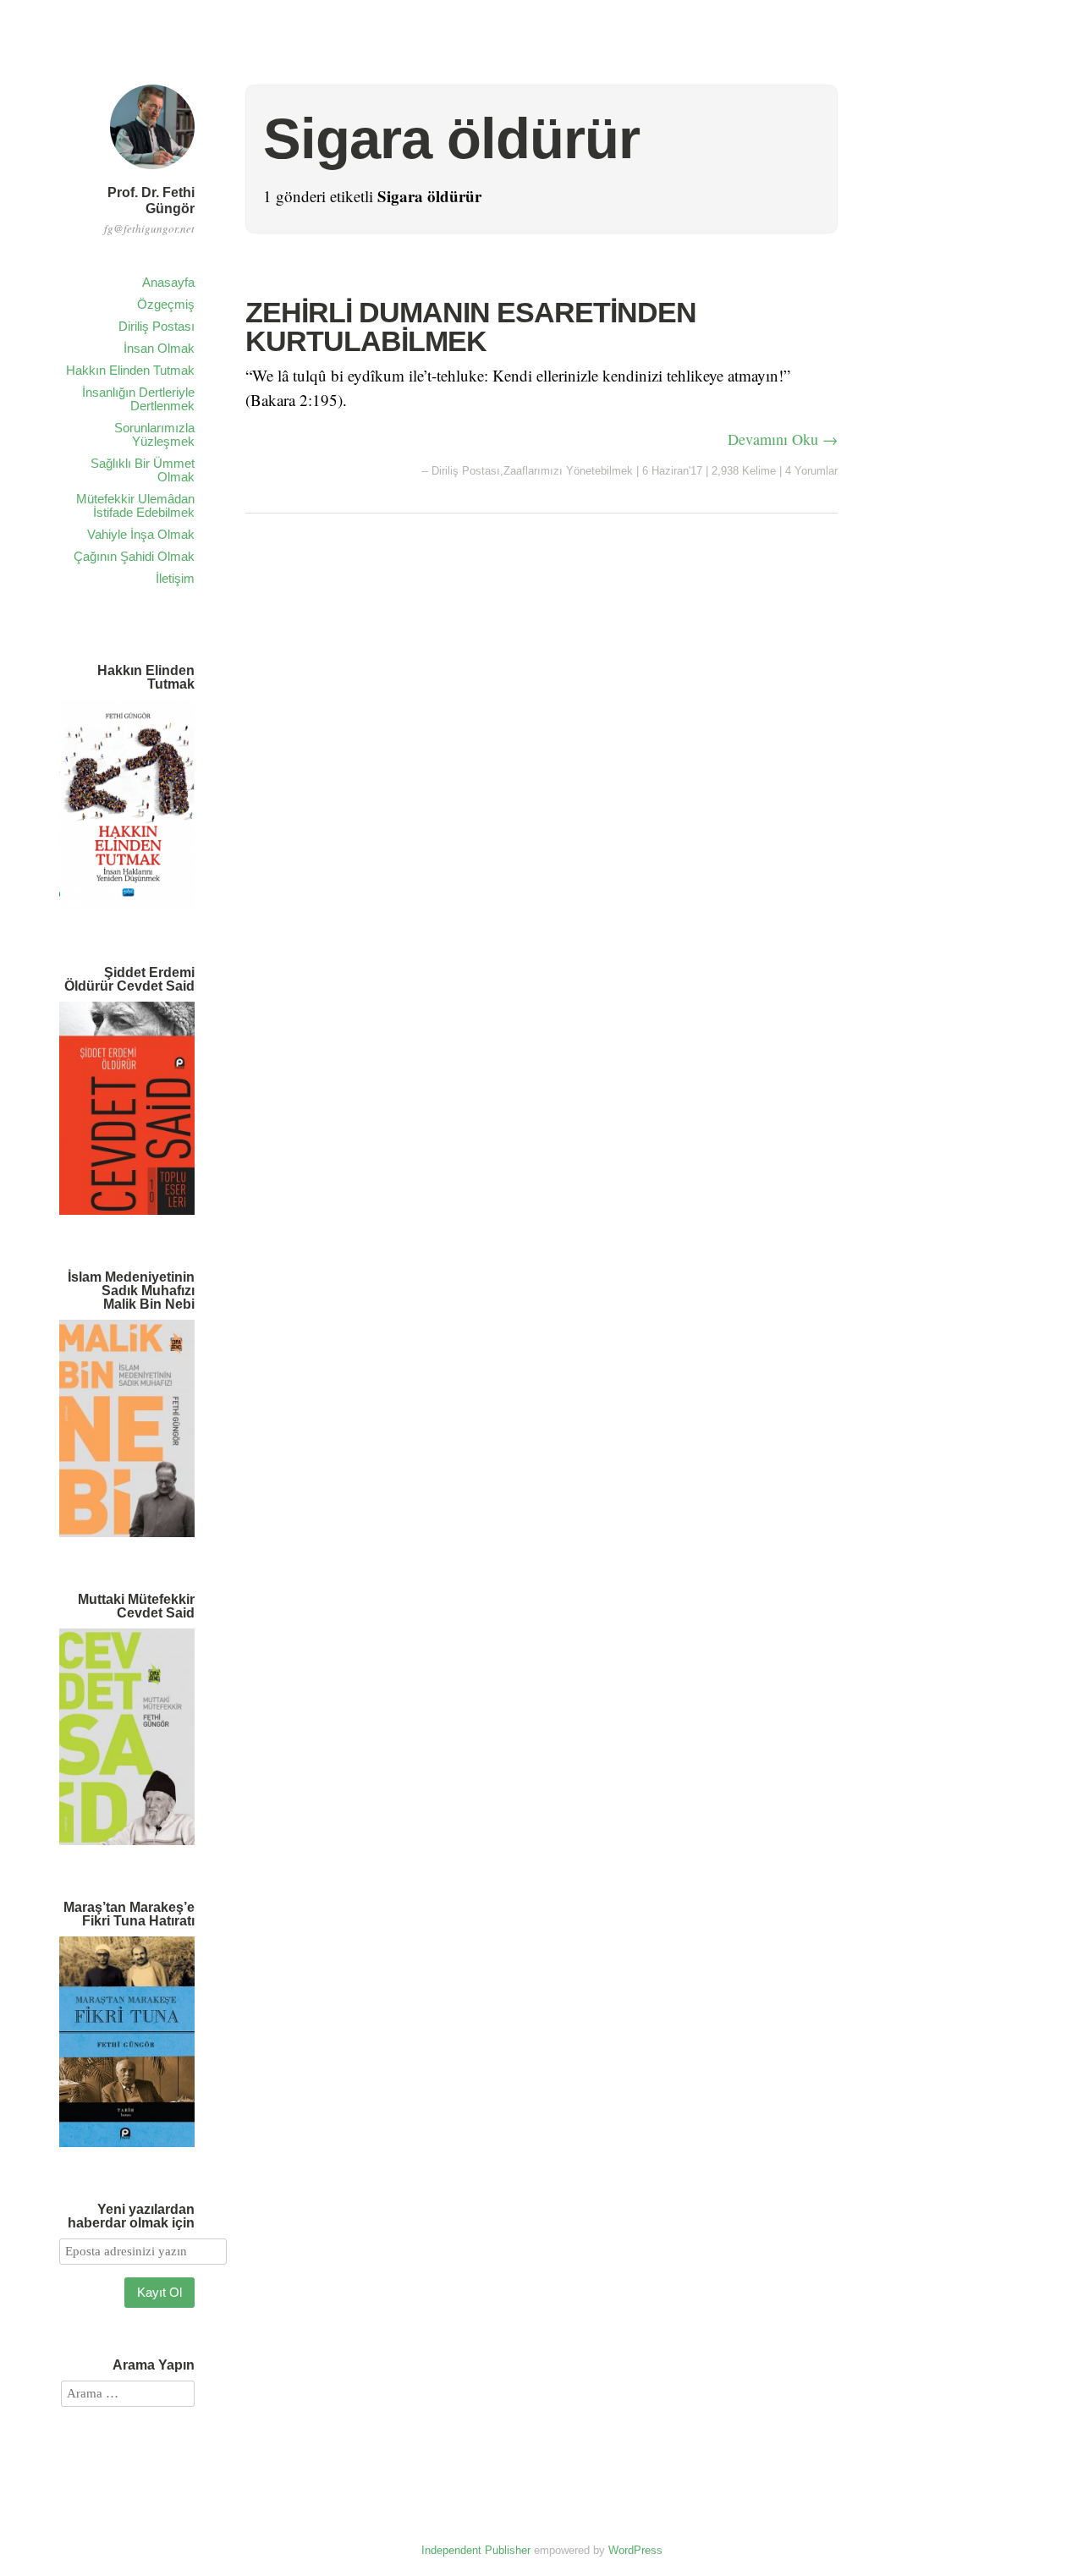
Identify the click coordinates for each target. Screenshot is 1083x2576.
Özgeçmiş (166, 304)
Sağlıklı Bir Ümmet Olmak (143, 470)
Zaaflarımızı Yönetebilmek (568, 471)
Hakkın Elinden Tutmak (130, 370)
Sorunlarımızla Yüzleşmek (154, 434)
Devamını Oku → (783, 439)
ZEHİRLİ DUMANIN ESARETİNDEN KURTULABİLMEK (471, 327)
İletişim (175, 578)
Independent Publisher (476, 2550)
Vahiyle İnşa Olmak (141, 534)
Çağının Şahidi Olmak (134, 556)
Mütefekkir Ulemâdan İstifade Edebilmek (135, 505)
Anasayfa (168, 282)
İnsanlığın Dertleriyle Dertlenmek (138, 399)
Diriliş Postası (157, 326)
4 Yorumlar (811, 471)
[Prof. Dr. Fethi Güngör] (152, 171)
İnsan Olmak (159, 348)
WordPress (635, 2550)
